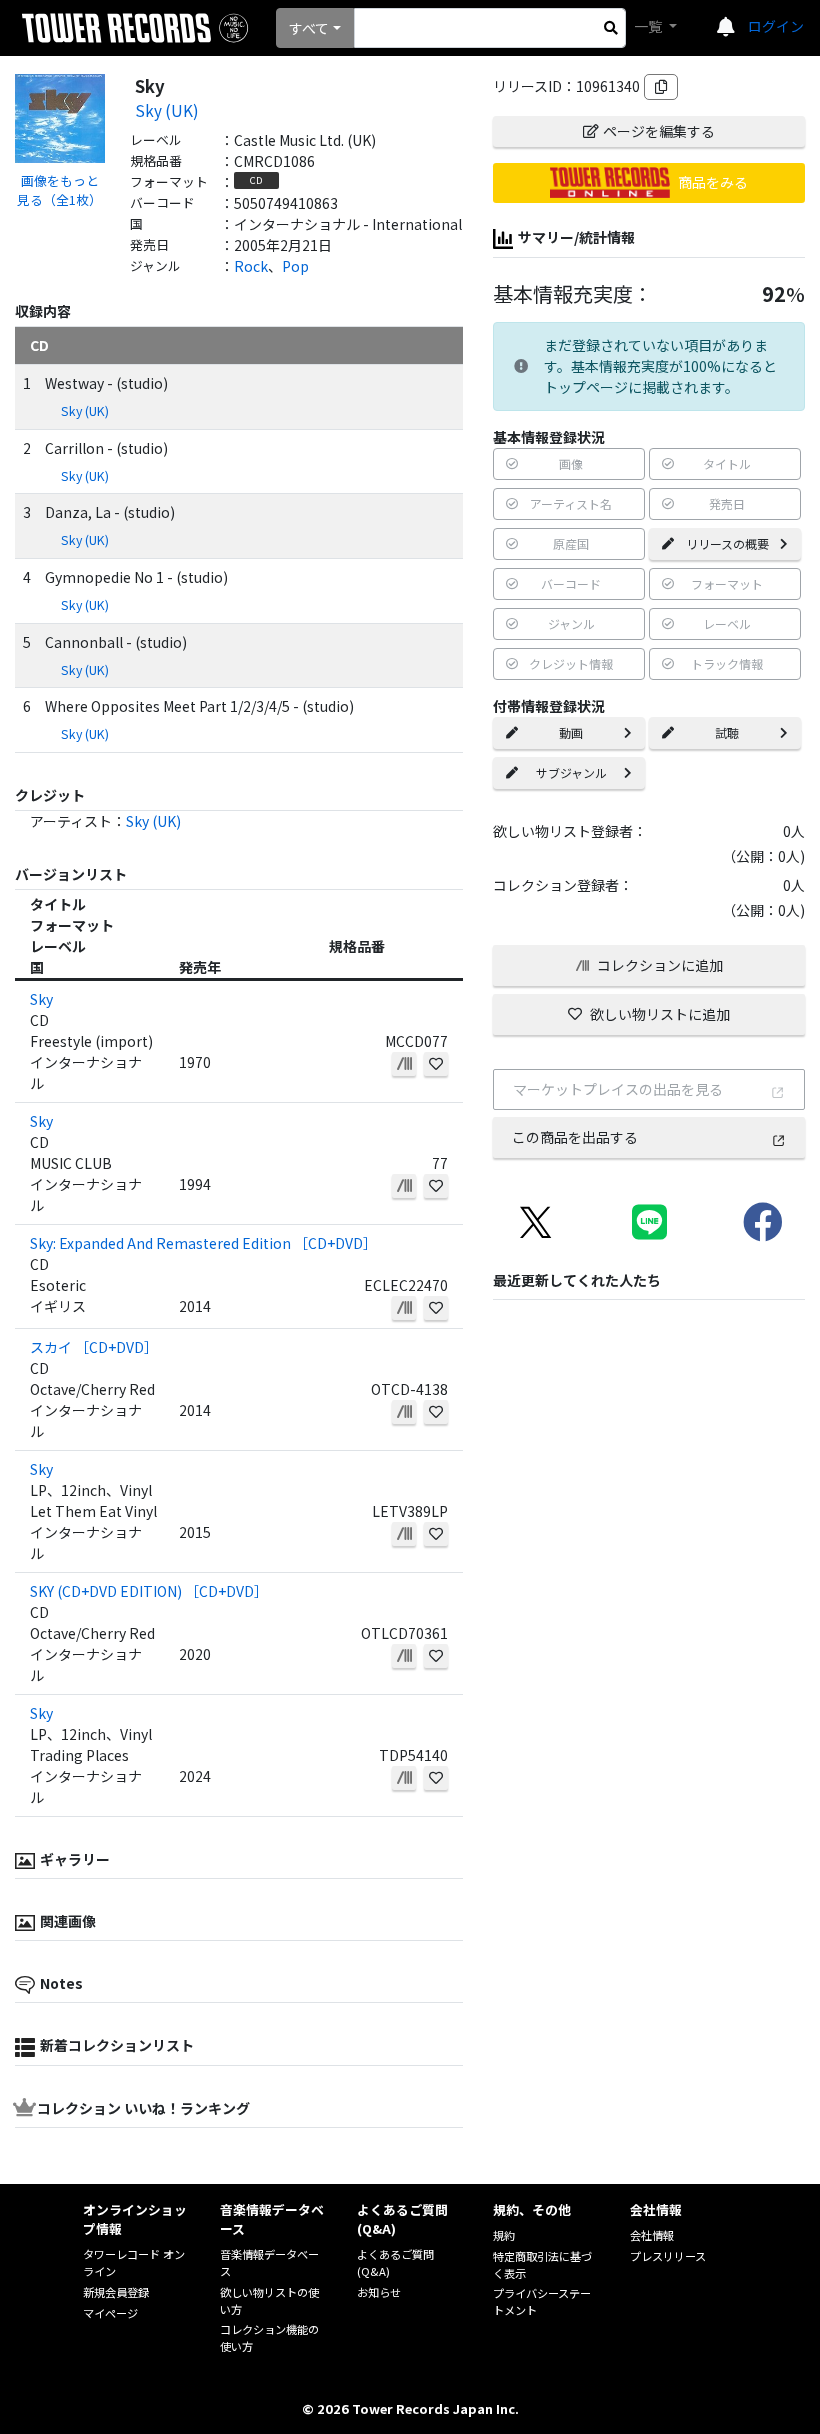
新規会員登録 (116, 2292)
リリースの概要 (727, 543)
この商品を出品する (575, 1137)
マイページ (110, 2313)
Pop (295, 266)
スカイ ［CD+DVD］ (94, 1347)
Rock (251, 266)
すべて (309, 28)
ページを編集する (659, 131)
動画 (571, 732)
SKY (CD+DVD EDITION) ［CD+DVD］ (149, 1591)
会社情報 (652, 2235)
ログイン (776, 26)
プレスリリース (668, 2256)
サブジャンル (571, 772)
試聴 (727, 732)
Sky (41, 999)
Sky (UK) (167, 110)
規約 (504, 2235)
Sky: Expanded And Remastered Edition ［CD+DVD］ (203, 1243)
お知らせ (379, 2292)
